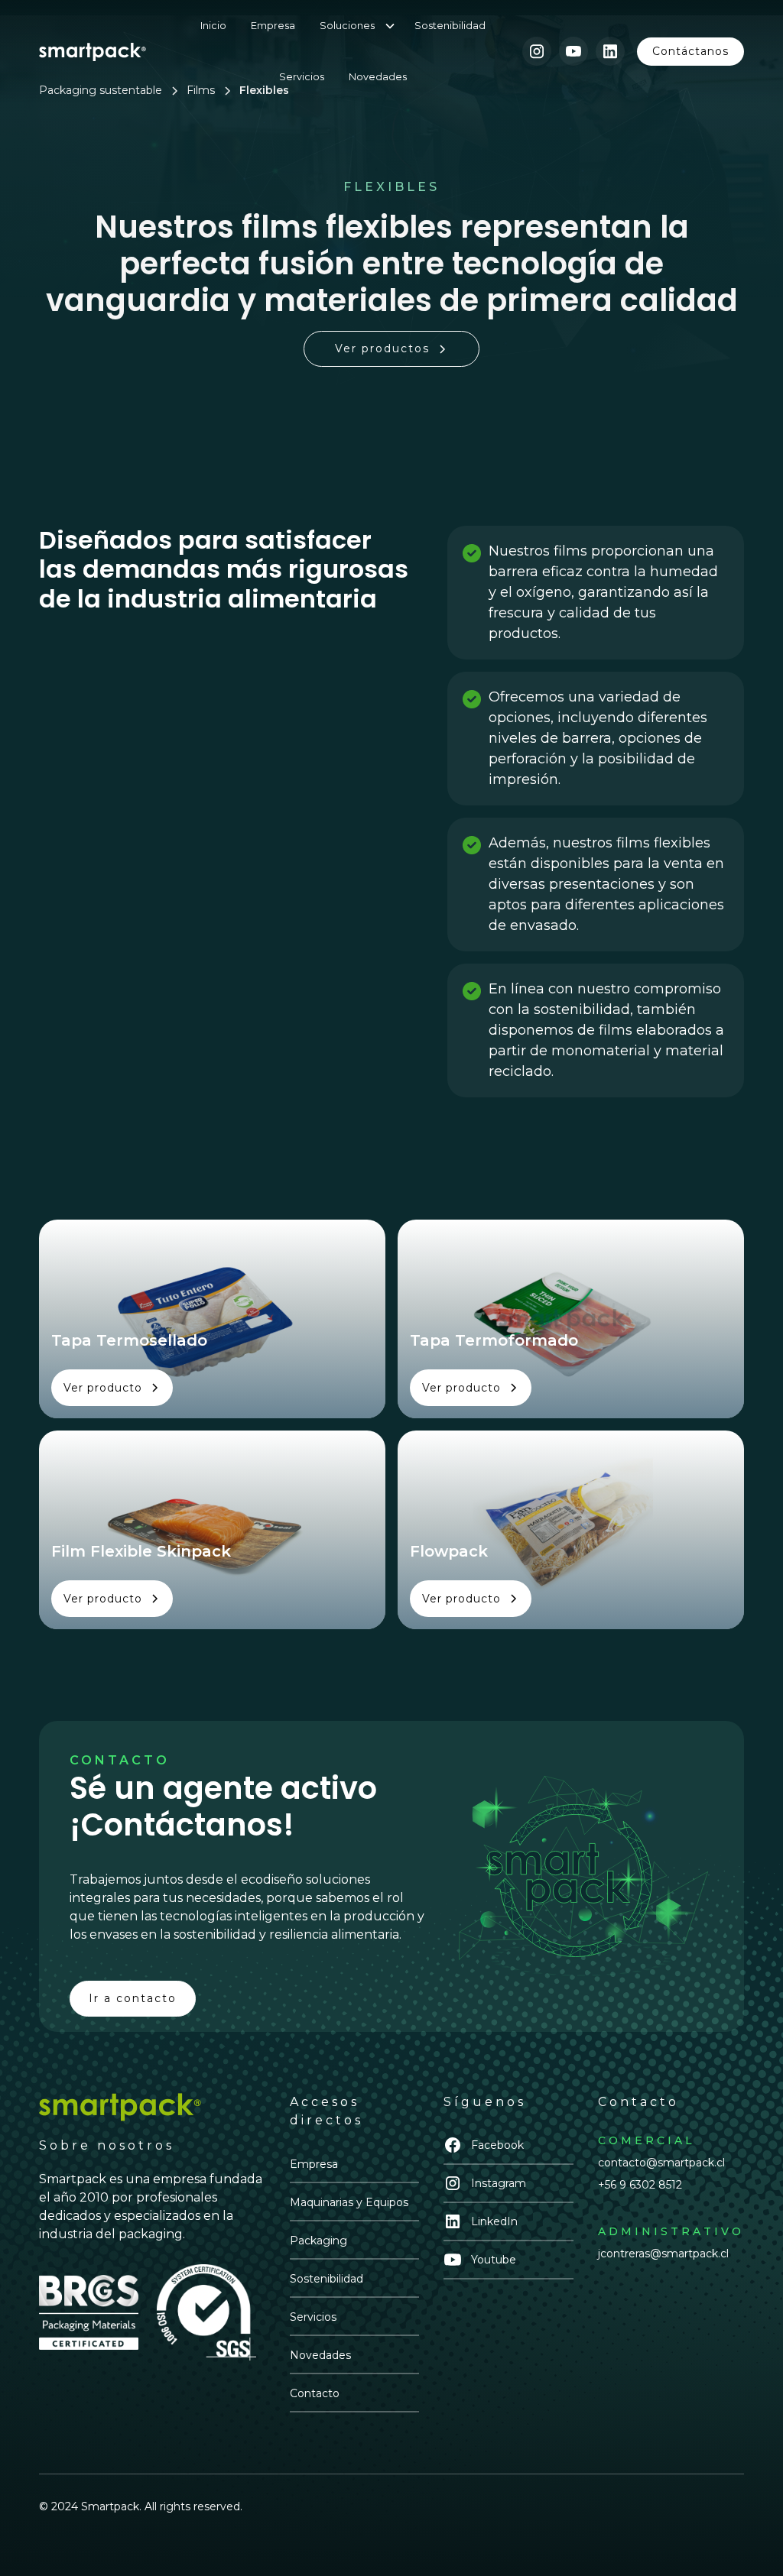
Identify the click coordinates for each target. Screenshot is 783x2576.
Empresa (273, 26)
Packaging (318, 2241)
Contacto (315, 2393)
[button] (364, 26)
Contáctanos (690, 51)
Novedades (378, 77)
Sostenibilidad (450, 26)
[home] (93, 51)
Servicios (302, 77)
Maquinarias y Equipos (349, 2202)
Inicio (213, 26)
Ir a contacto (133, 1998)
